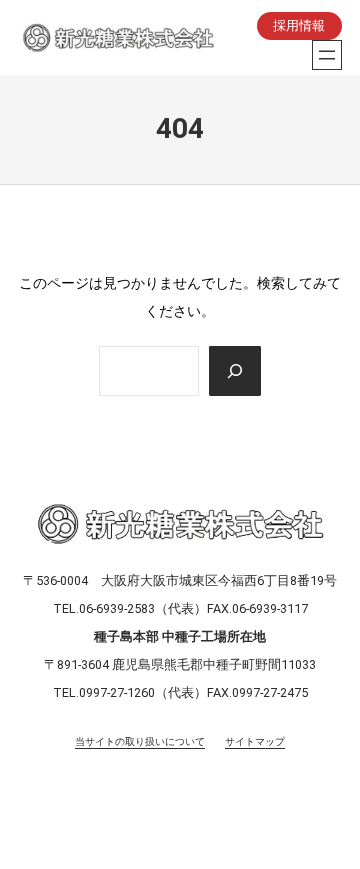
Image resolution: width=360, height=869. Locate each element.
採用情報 (299, 25)
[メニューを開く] (327, 55)
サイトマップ (255, 741)
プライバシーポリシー (73, 798)
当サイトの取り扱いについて (140, 741)
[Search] (235, 371)
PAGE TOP (330, 827)
